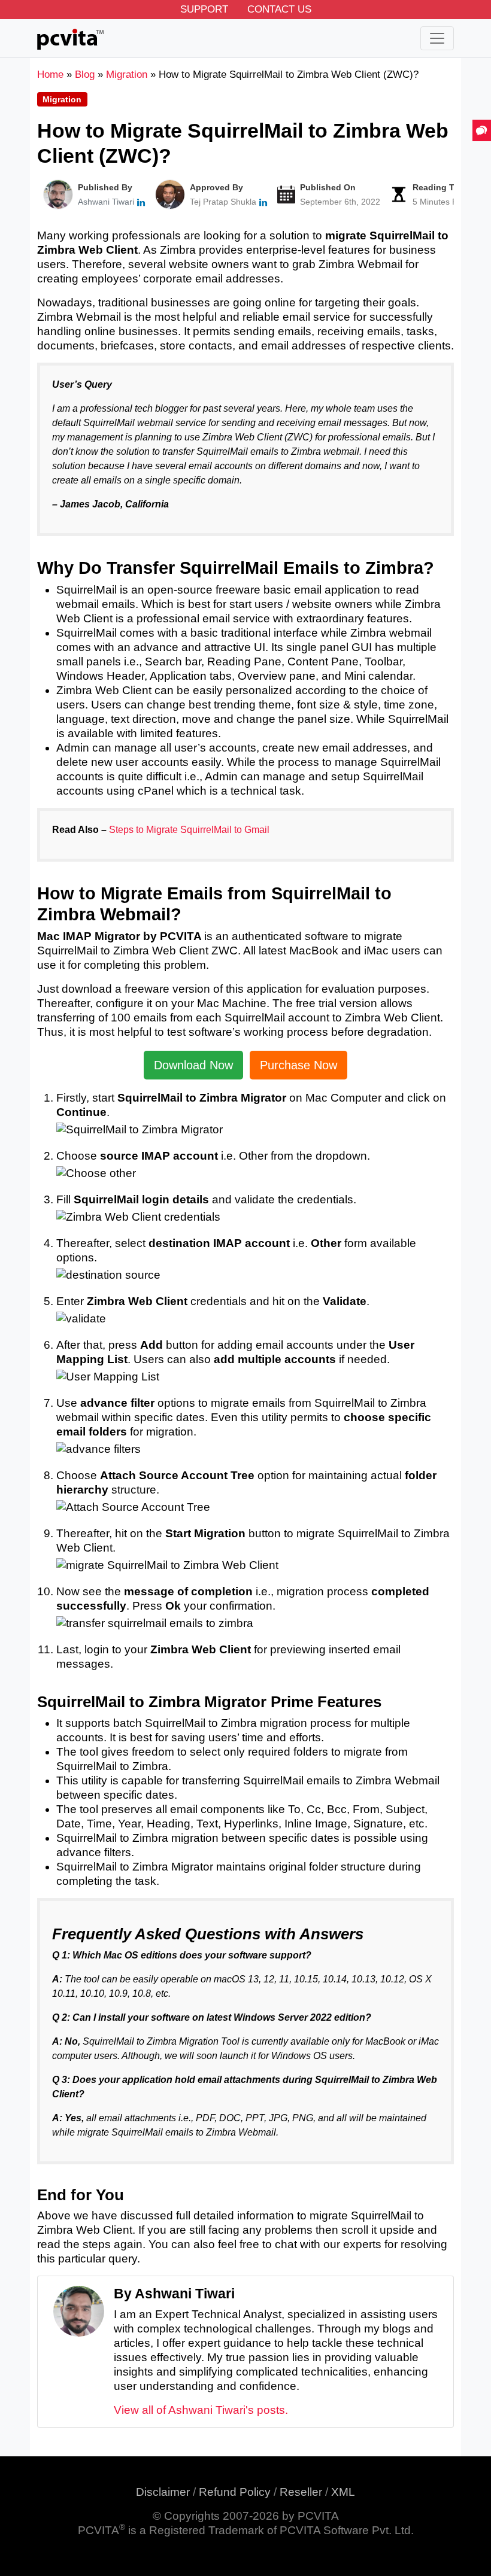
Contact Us (279, 9)
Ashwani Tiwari (106, 202)
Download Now (193, 1065)
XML (343, 2492)
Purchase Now (298, 1065)
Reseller (301, 2492)
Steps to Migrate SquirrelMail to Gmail (189, 830)
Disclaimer (163, 2492)
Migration (62, 99)
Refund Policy (235, 2492)
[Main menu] (437, 38)
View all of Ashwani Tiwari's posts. (201, 2410)
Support (204, 9)
